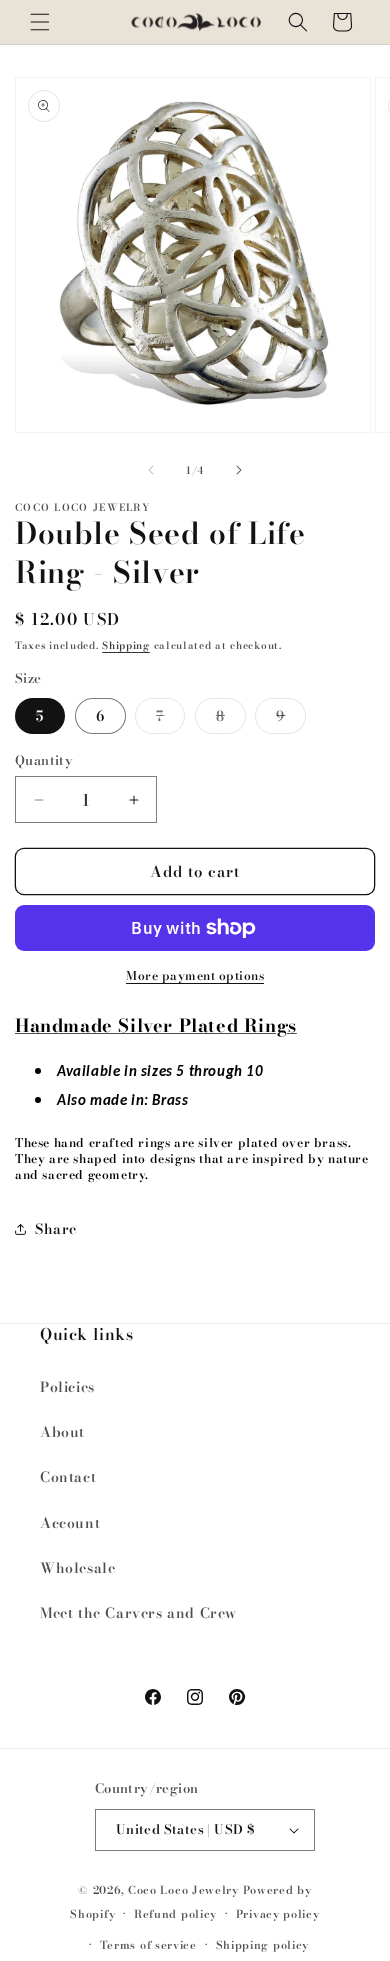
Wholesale (77, 1568)
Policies (67, 1387)
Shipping (126, 645)
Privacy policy (278, 1914)
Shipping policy (263, 1945)
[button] (40, 22)
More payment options (195, 976)
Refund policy (175, 1914)
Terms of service (148, 1945)
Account (70, 1523)
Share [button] (56, 1229)
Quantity (44, 760)
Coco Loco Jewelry (183, 1890)
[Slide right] (239, 470)
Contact (68, 1477)
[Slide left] (151, 470)
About (62, 1432)
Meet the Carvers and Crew (138, 1613)
